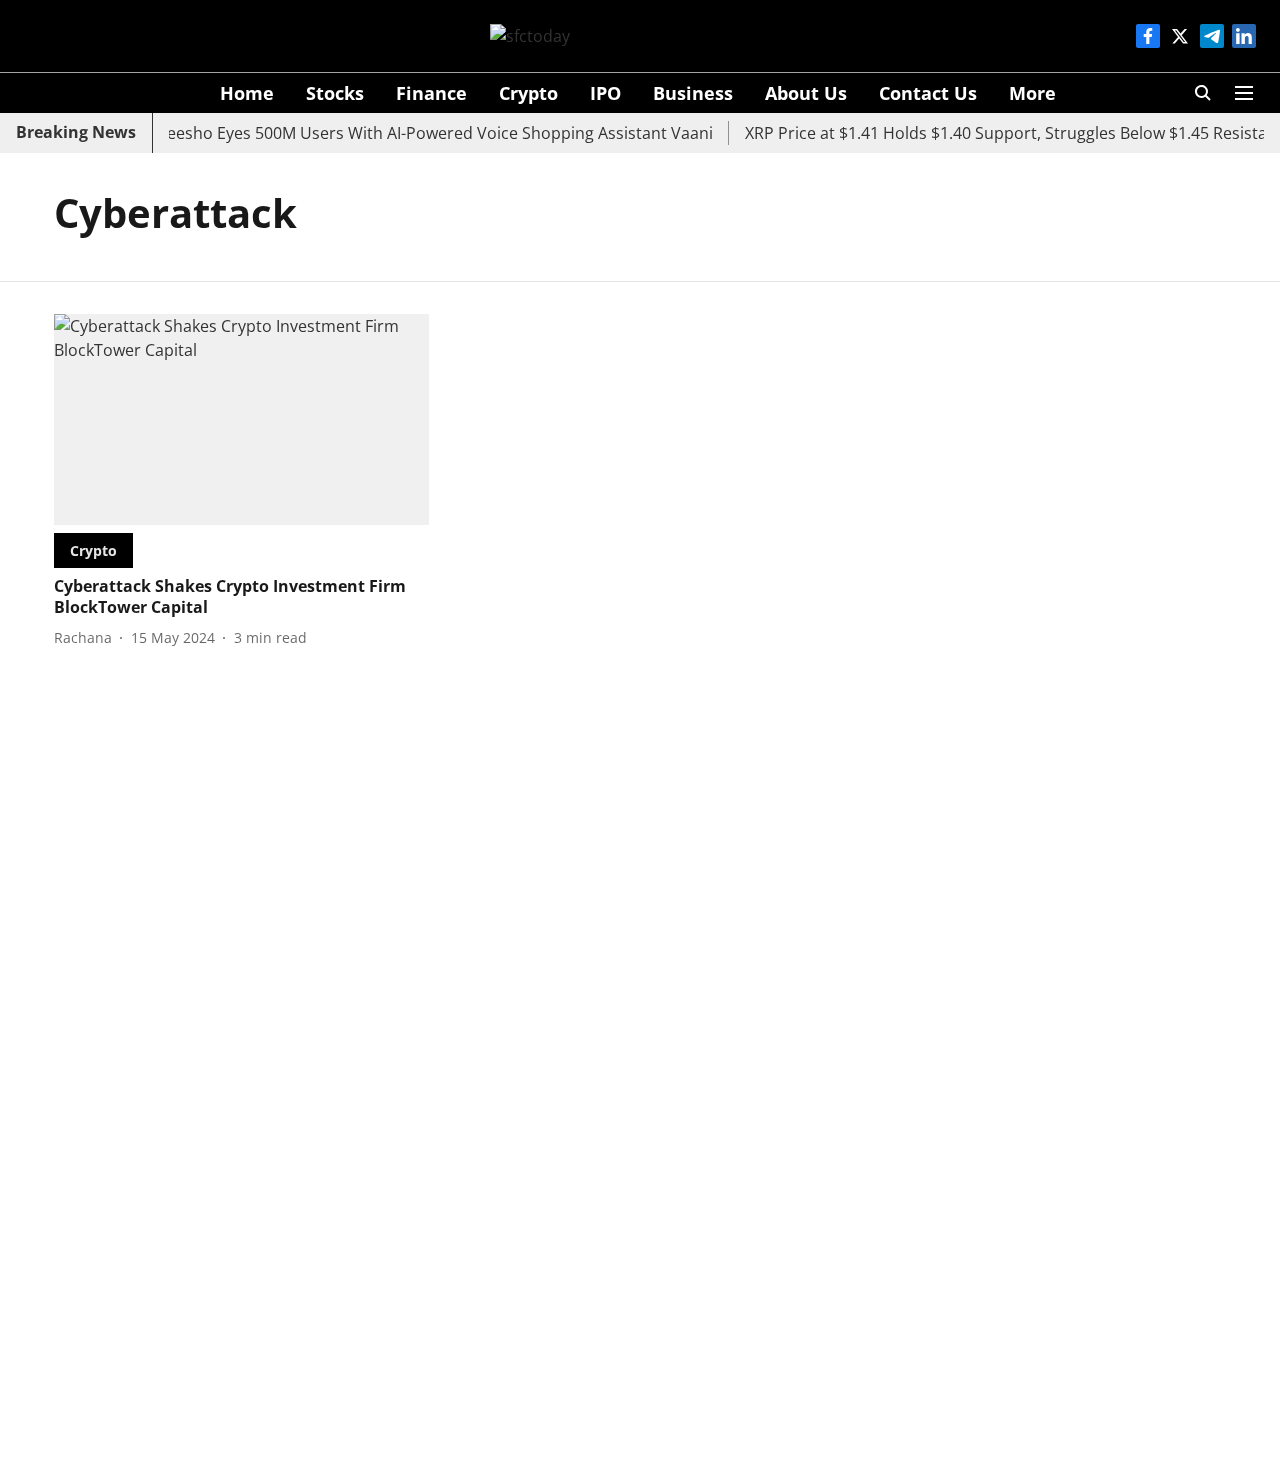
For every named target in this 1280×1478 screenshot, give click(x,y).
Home (247, 93)
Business (693, 93)
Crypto (528, 93)
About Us (806, 93)
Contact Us (928, 93)
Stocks (335, 93)
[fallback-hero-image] (241, 419)
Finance (431, 93)
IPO (605, 93)
